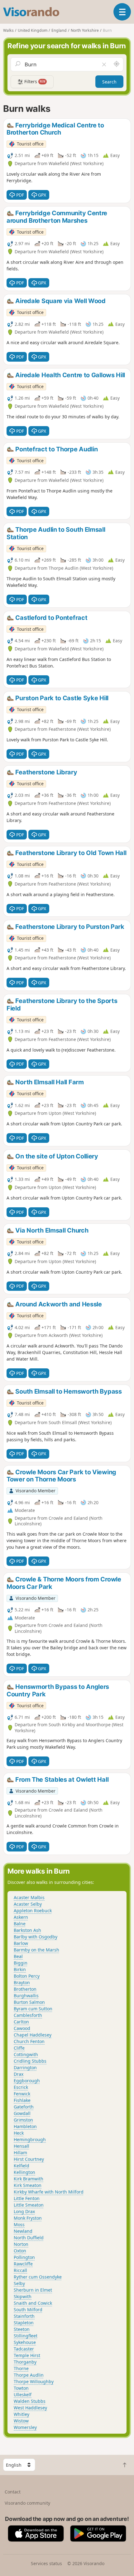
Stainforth (24, 2316)
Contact (13, 2492)
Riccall (20, 2270)
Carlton (21, 2022)
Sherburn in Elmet (33, 2290)
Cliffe (19, 2048)
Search (109, 82)
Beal (18, 1956)
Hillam (20, 2153)
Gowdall (22, 2113)
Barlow (21, 1943)
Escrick (21, 2087)
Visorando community (27, 2503)
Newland (23, 2231)
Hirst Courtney (29, 2159)
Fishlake (22, 2100)
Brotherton (25, 1989)
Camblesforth (28, 2015)
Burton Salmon (29, 2002)
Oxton (20, 2251)
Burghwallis (26, 1996)
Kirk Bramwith (29, 2179)
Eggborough (27, 2081)
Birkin (20, 1969)
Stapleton (24, 2323)
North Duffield (29, 2238)
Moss (19, 2224)
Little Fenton (27, 2198)
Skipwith (23, 2296)
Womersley (25, 2427)
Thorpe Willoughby (34, 2381)
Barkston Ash (27, 1930)
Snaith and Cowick (33, 2303)
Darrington (25, 2067)
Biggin (21, 1963)
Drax (19, 2074)
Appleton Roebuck (33, 1911)
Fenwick (22, 2094)
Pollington (24, 2257)
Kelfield (22, 2166)
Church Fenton (29, 2041)
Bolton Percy (27, 1976)
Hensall (22, 2146)
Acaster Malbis (29, 1897)
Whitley (22, 2414)
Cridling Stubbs (30, 2061)
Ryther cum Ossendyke (38, 2277)
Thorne (21, 2368)
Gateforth (24, 2107)
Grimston (23, 2120)
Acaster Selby (28, 1904)
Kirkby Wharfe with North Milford (49, 2192)
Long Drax (24, 2211)
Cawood (22, 2028)
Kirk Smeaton (28, 2185)
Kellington (24, 2172)
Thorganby (25, 2362)
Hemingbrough (30, 2139)
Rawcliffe (23, 2264)
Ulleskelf (23, 2395)
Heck (19, 2133)
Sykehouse (25, 2342)
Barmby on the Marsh (36, 1950)
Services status (46, 2563)
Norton (21, 2244)
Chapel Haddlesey (33, 2035)
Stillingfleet (26, 2336)
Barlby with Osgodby (36, 1937)
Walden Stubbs (30, 2401)
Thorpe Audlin (29, 2375)
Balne (20, 1924)
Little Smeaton (29, 2205)
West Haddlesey (30, 2408)
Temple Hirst (27, 2355)
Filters (34, 81)
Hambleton (25, 2126)
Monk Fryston (28, 2218)
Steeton (22, 2329)
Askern (21, 1917)
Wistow (21, 2421)
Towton (21, 2388)
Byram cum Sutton (33, 2009)
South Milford (28, 2310)
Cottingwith (26, 2054)
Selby (19, 2283)
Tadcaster (24, 2349)
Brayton (22, 1982)
